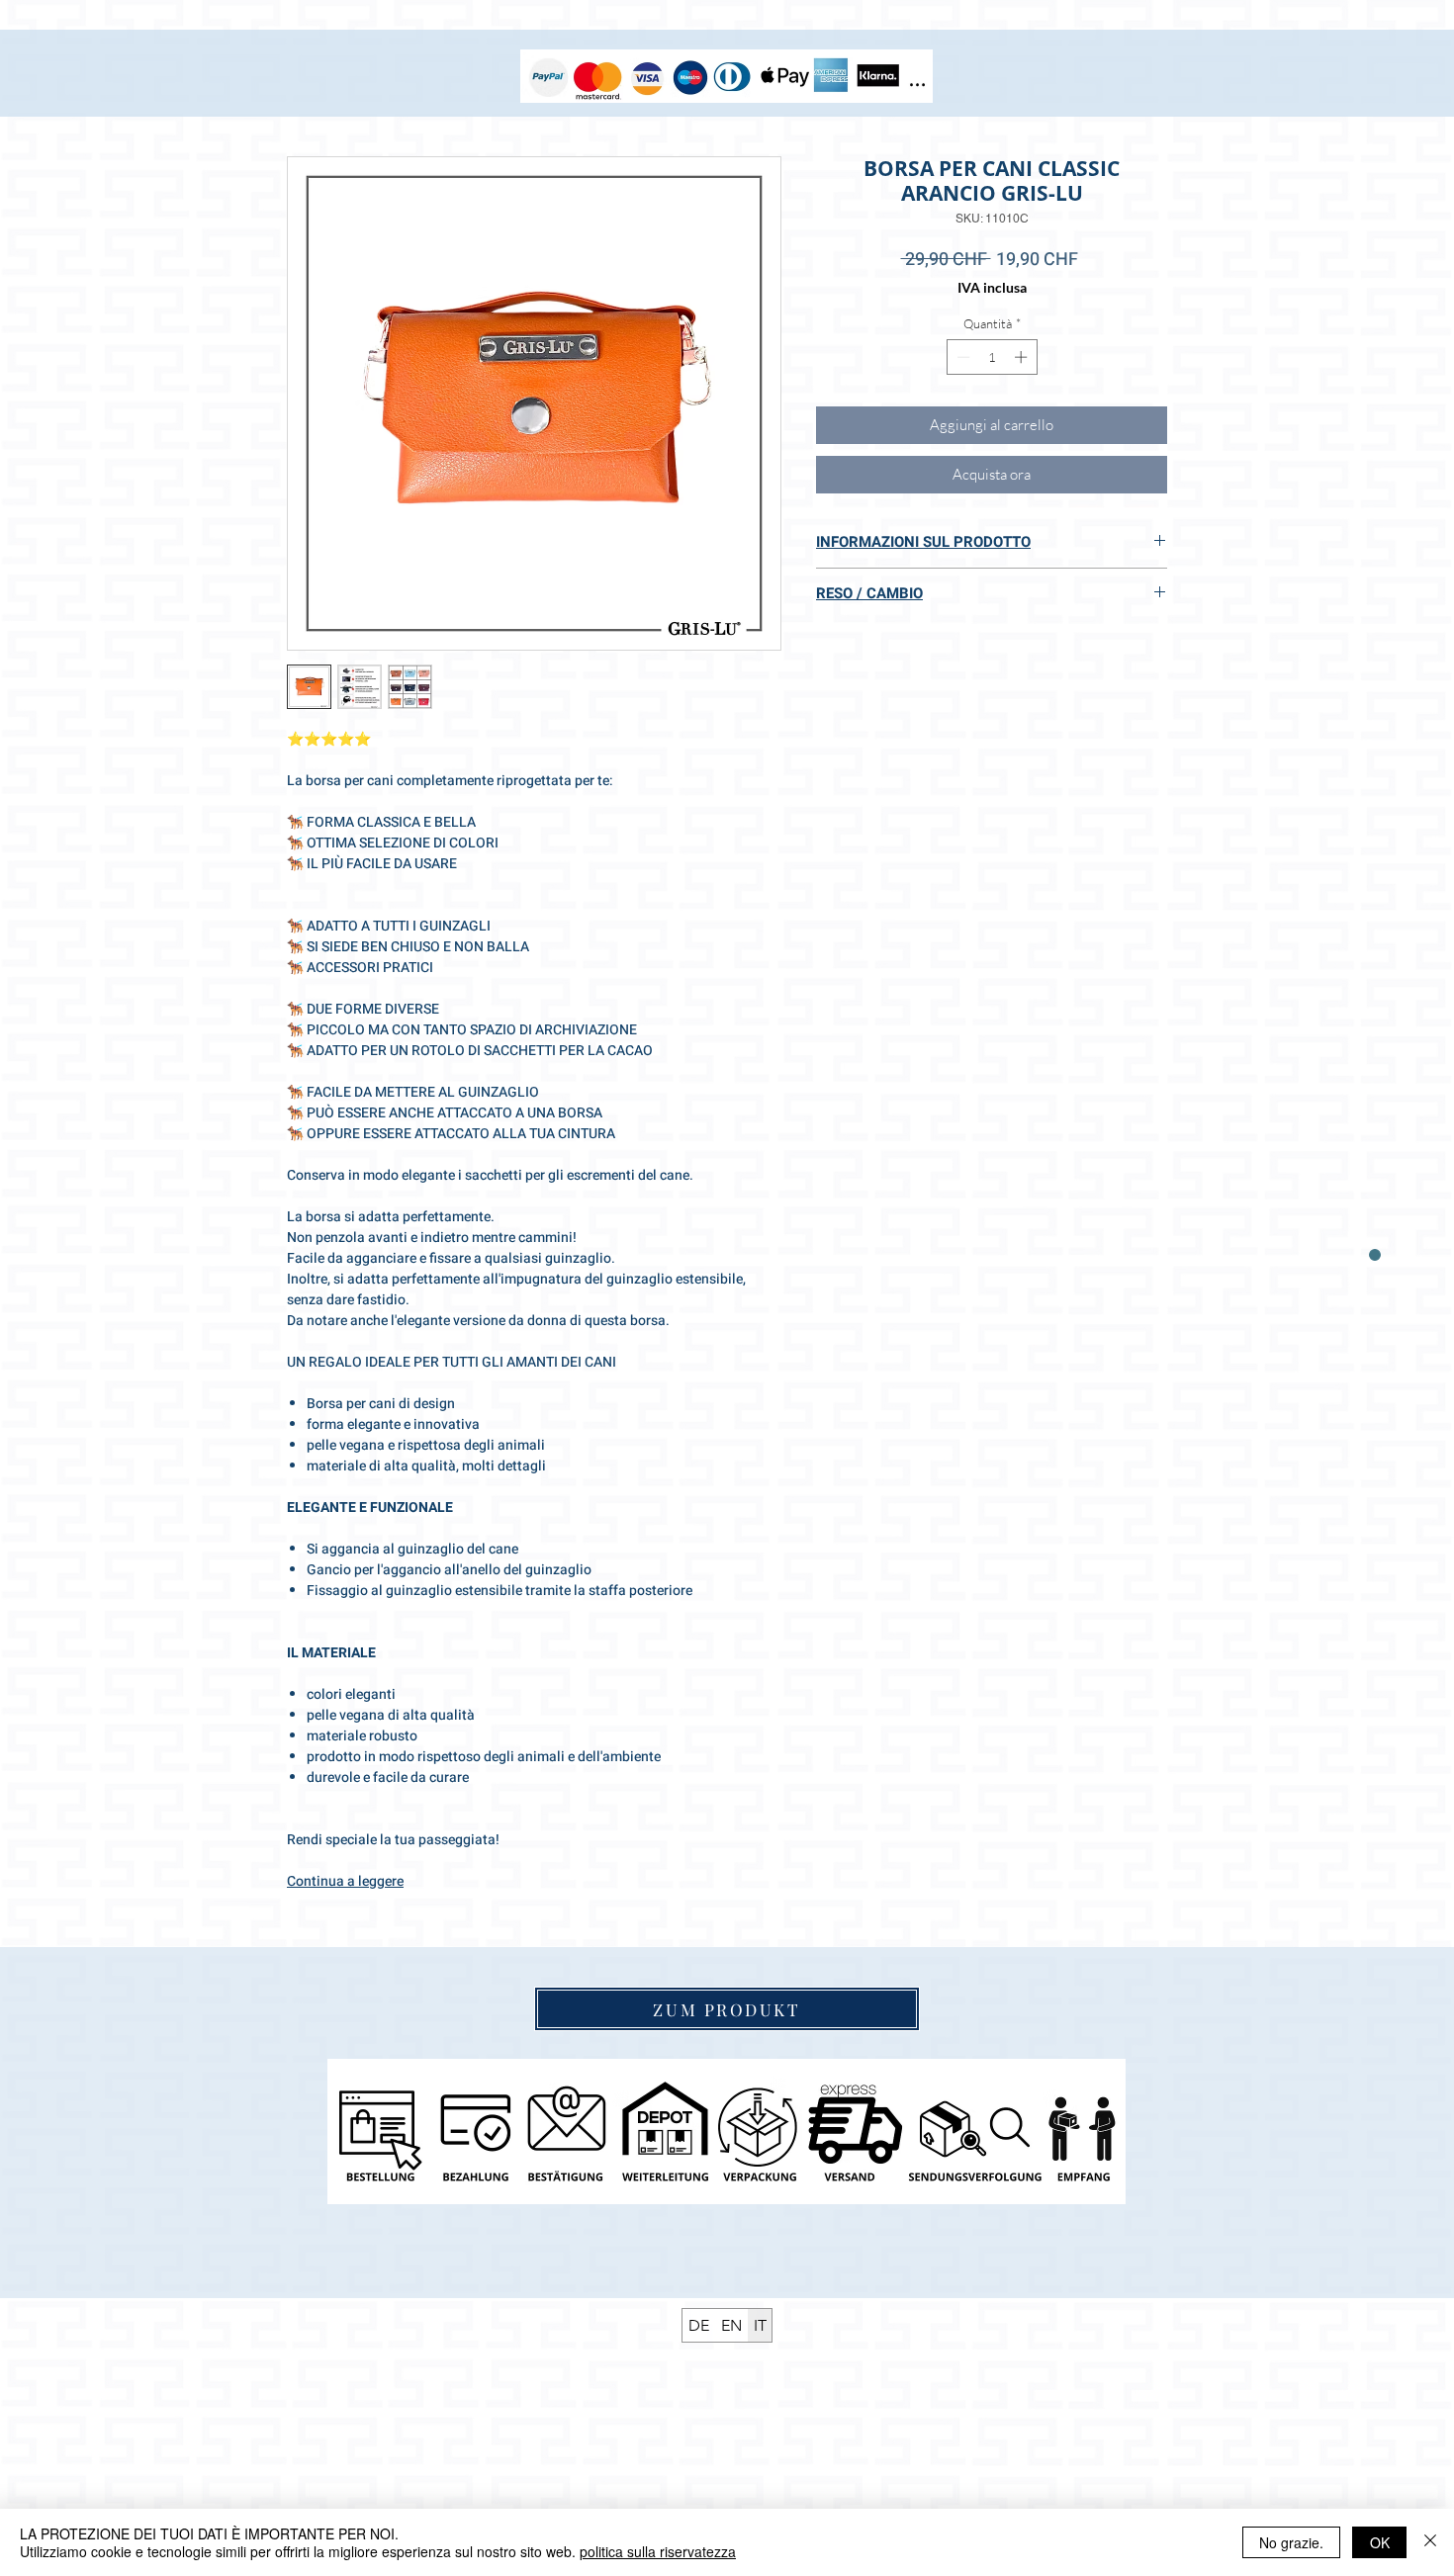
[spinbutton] (992, 357)
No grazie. (1291, 2542)
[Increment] (1023, 357)
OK (1380, 2542)
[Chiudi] (1430, 2542)
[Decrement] (961, 357)
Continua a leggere (345, 1881)
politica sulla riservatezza (658, 2551)
